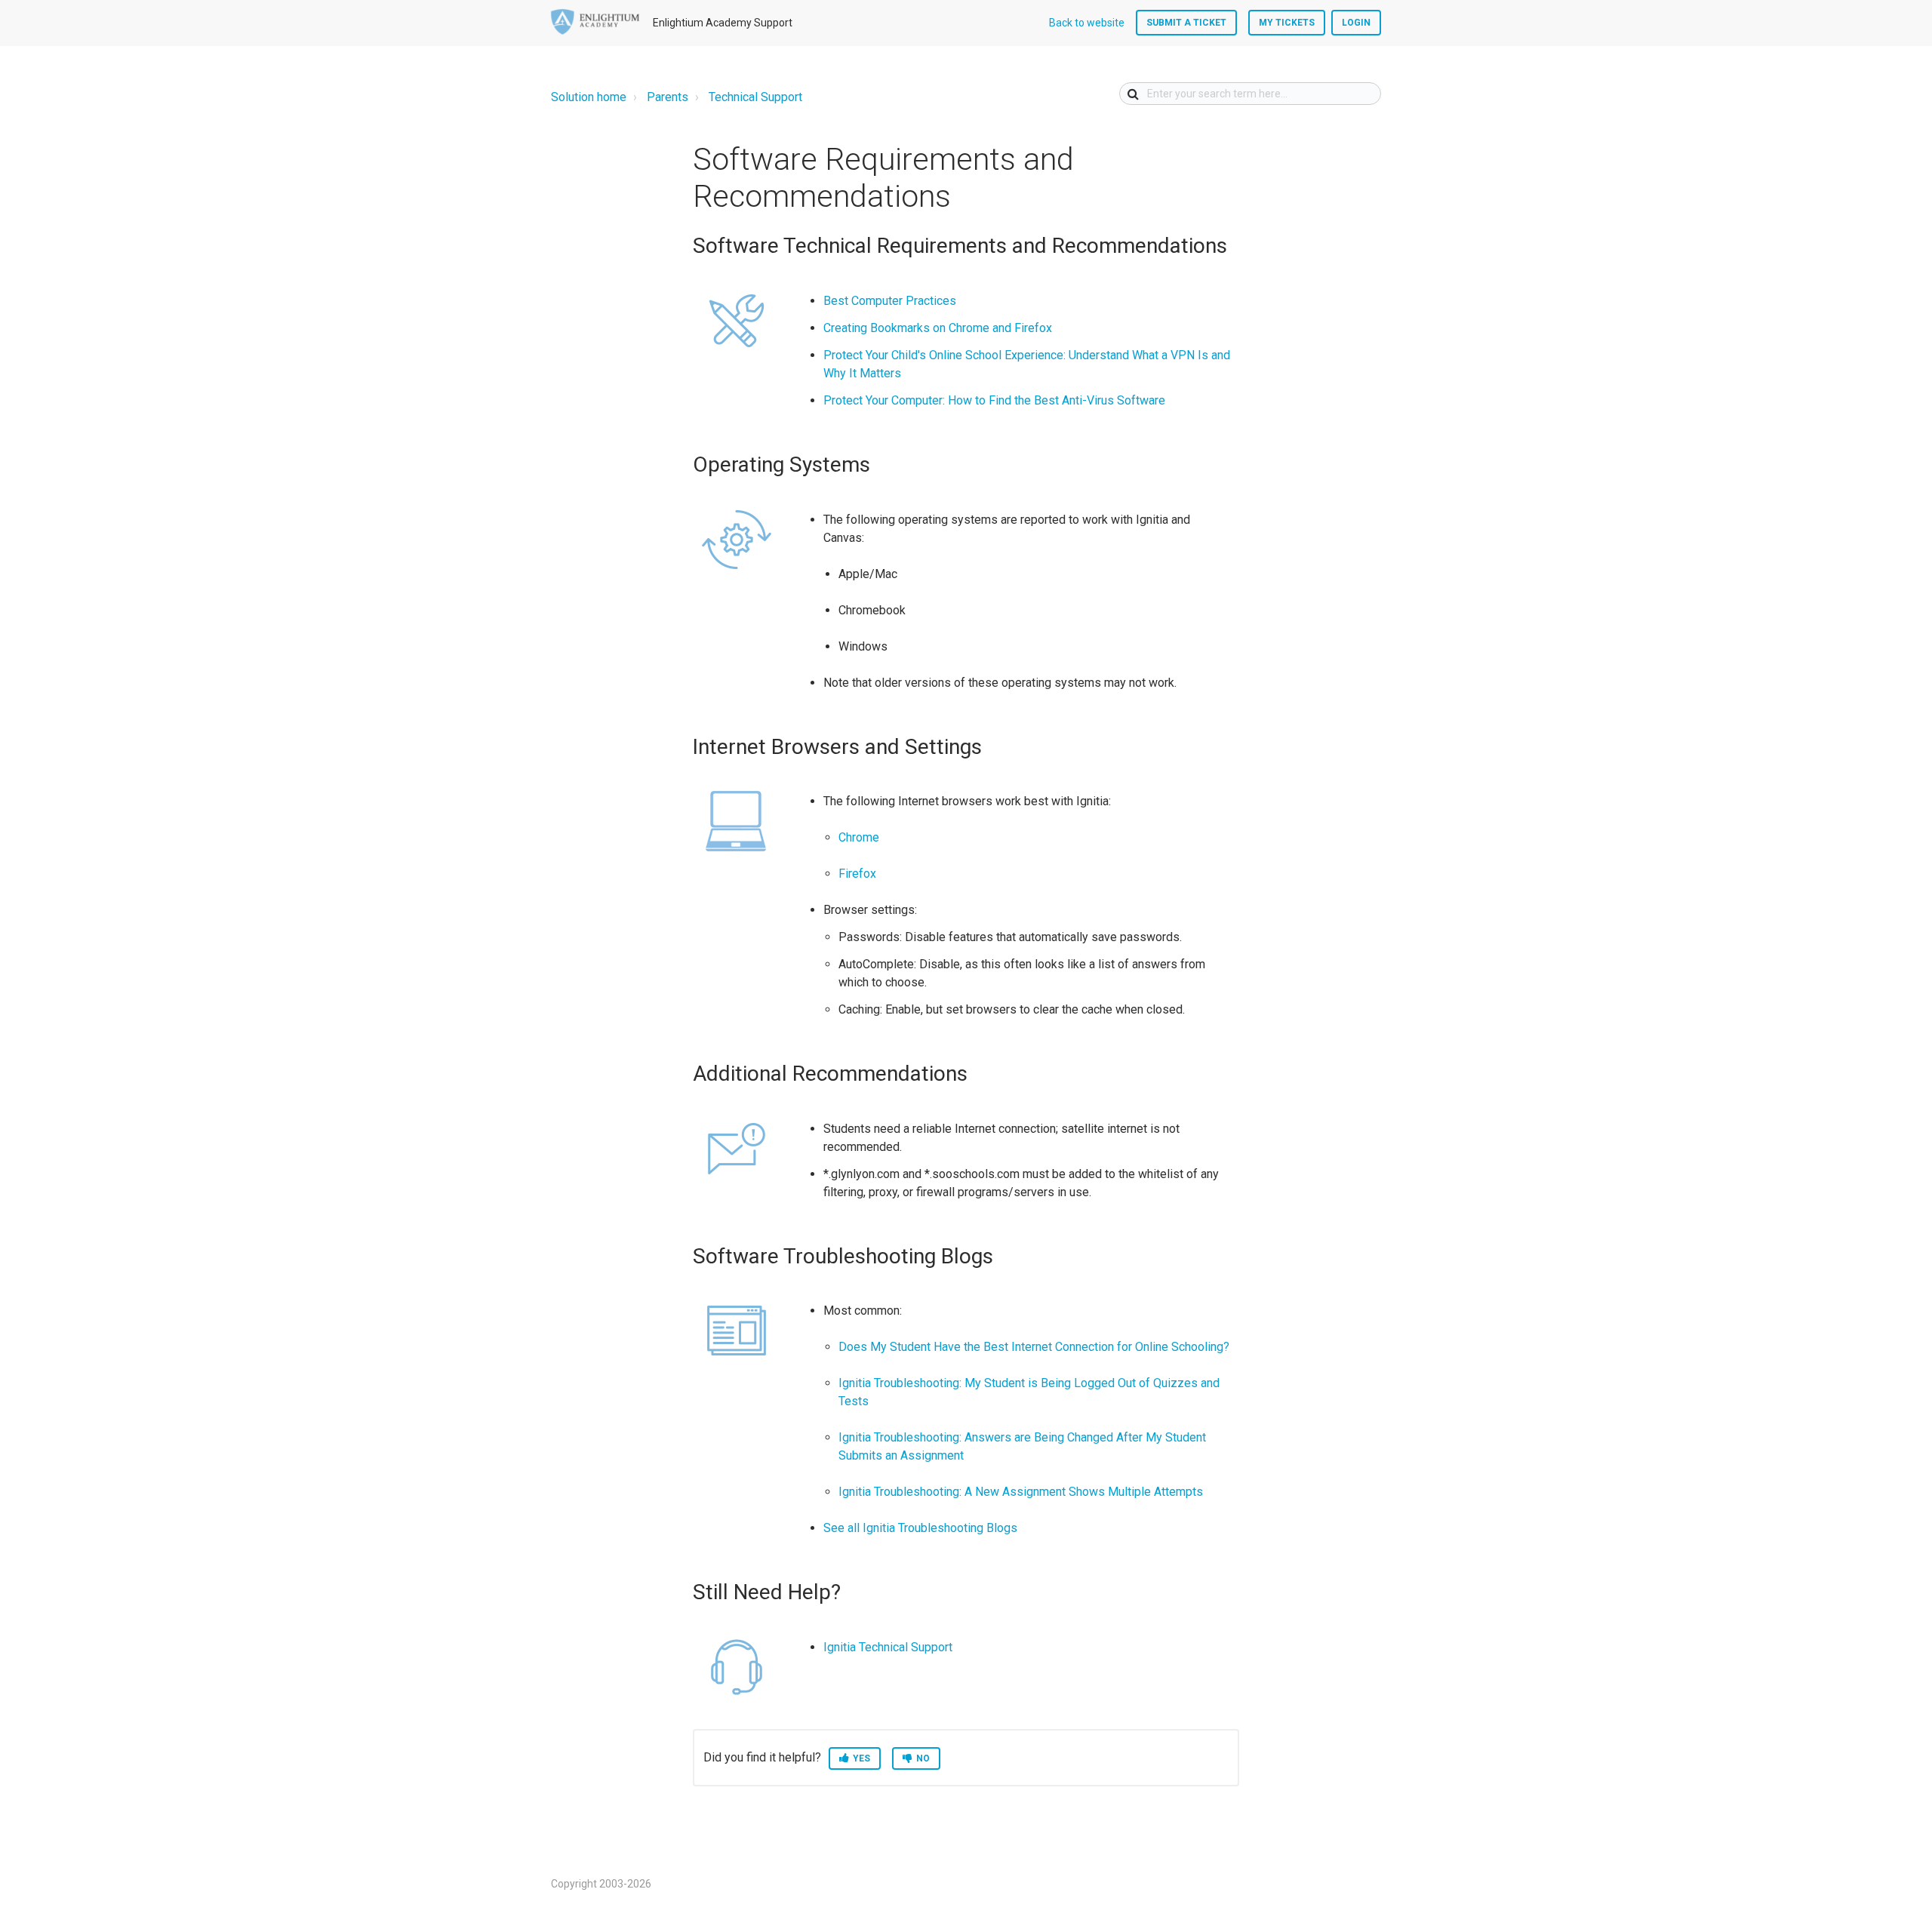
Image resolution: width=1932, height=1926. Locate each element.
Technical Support (755, 97)
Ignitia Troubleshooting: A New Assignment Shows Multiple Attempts (1021, 1492)
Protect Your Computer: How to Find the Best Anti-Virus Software (994, 400)
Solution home (589, 97)
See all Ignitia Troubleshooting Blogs (922, 1528)
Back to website (1087, 23)
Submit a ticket (1186, 23)
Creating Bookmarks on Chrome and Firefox (939, 328)
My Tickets (1287, 23)
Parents (668, 97)
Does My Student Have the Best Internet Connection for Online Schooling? (1035, 1347)
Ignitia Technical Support (888, 1647)
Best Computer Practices (891, 301)
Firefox (857, 874)
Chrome (859, 837)
